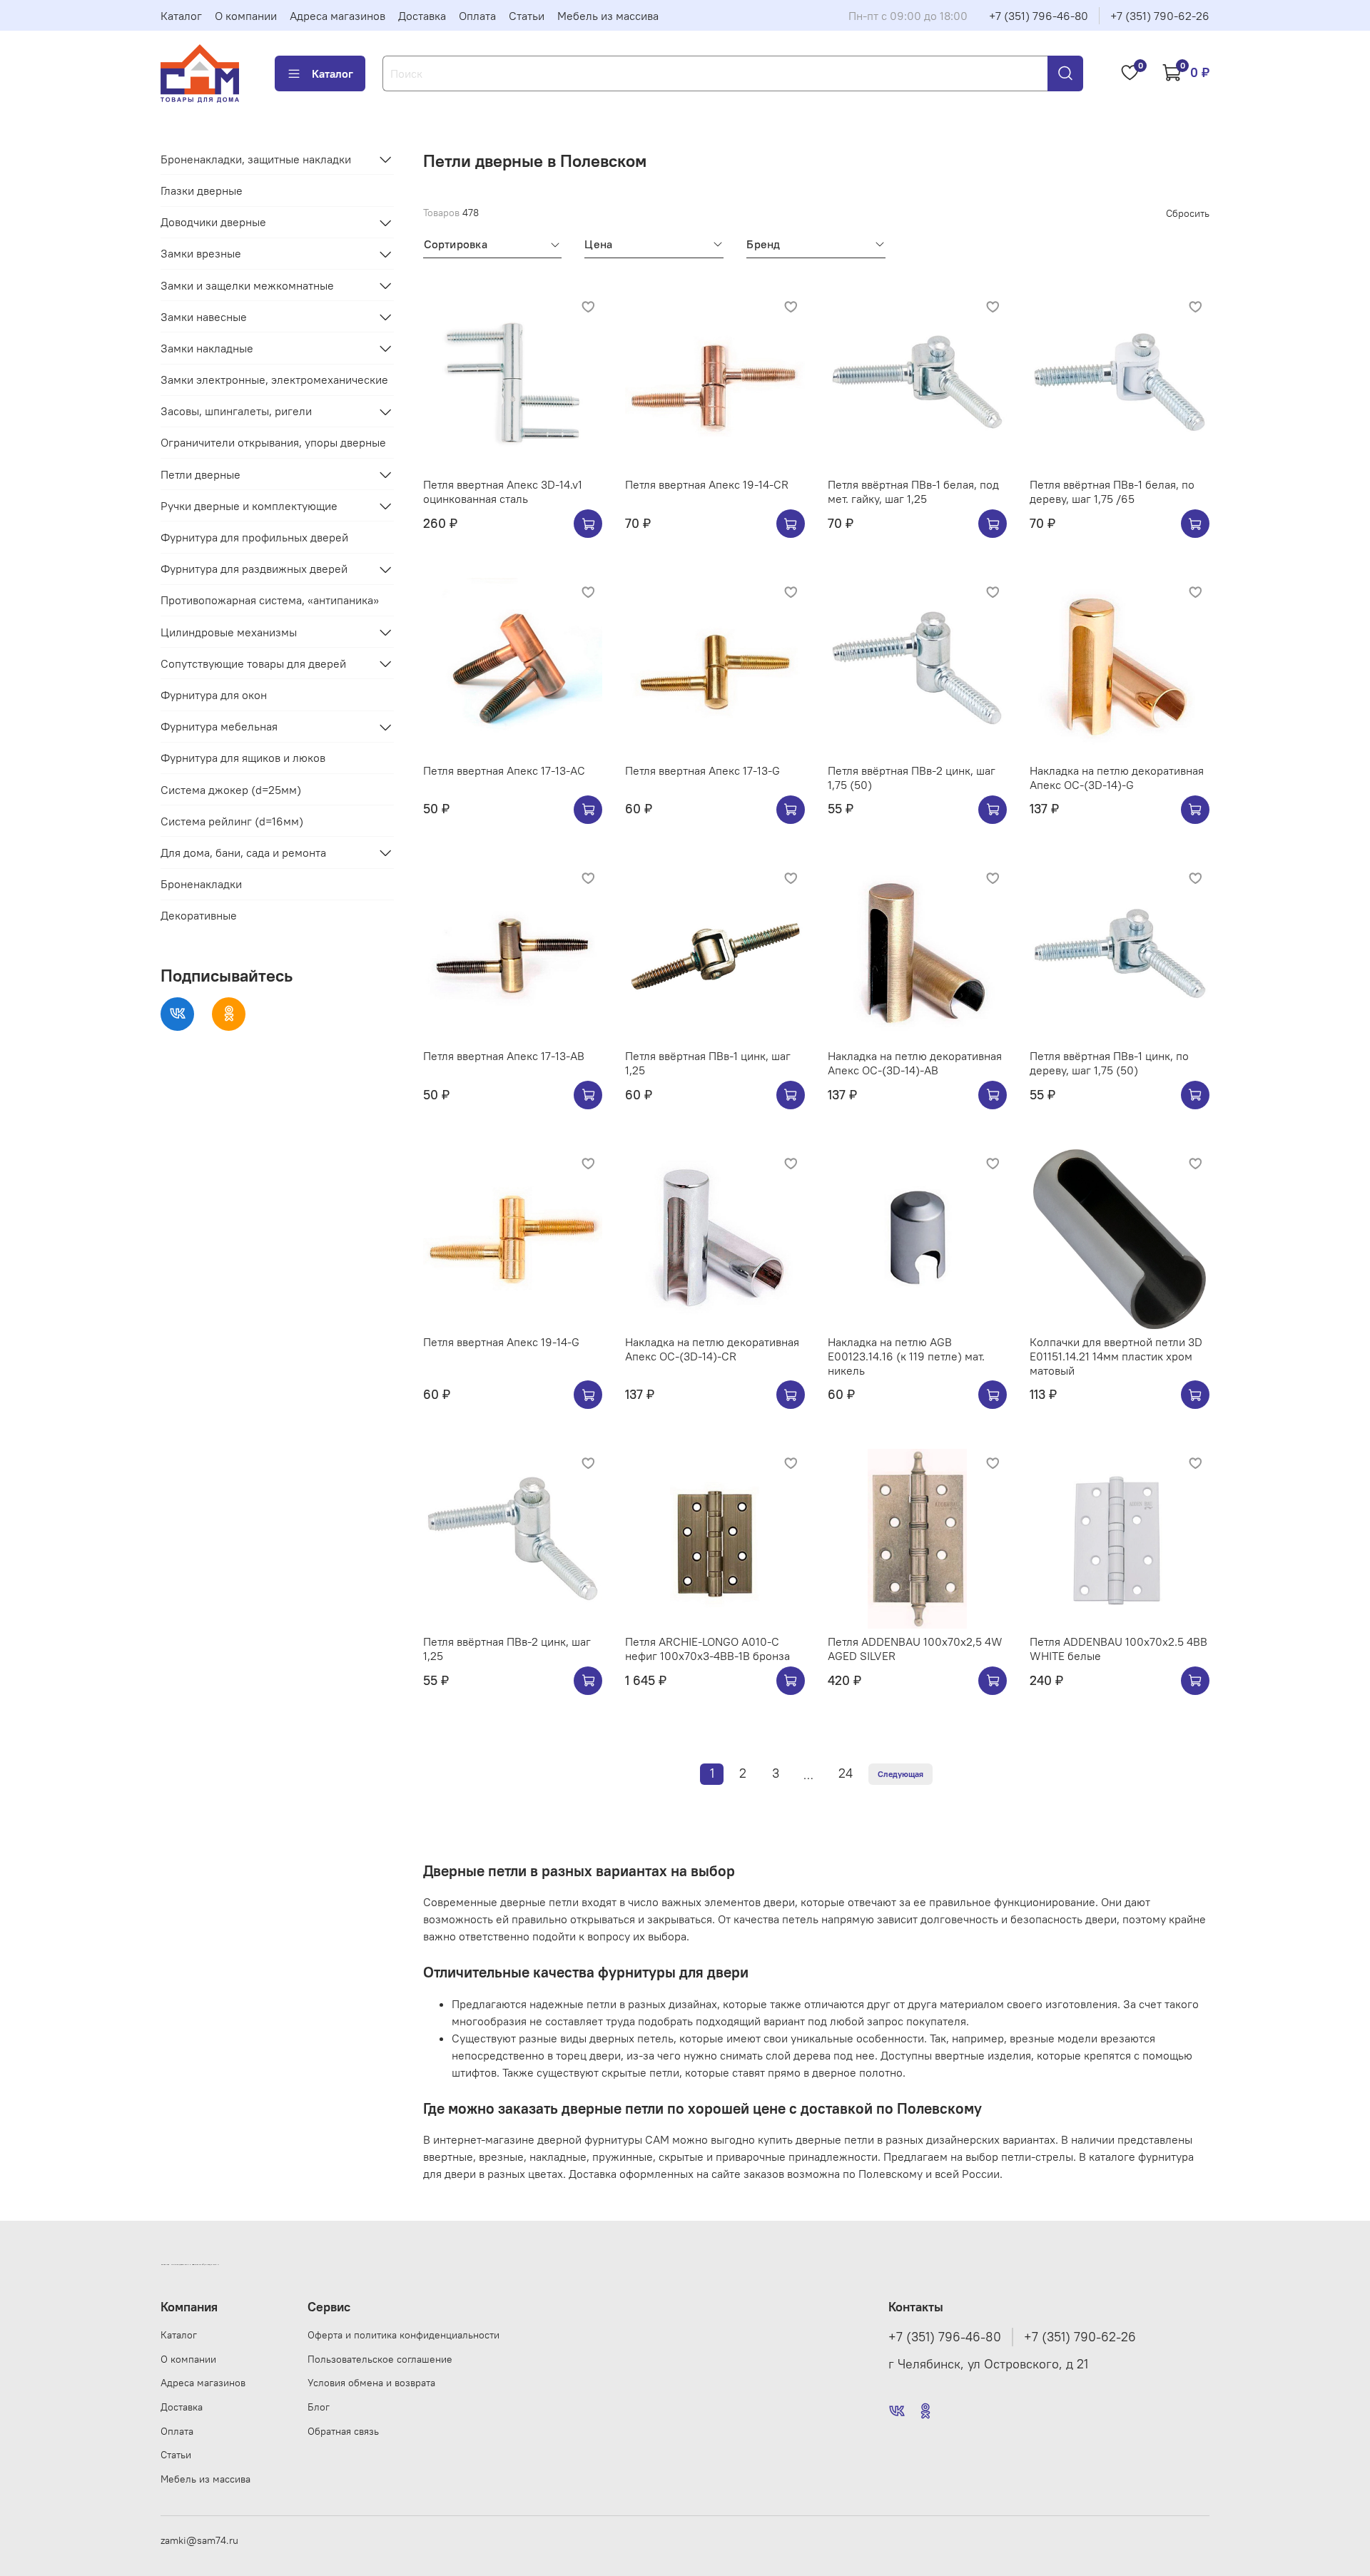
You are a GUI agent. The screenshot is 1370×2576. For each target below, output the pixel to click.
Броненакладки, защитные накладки (256, 159)
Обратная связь (343, 2431)
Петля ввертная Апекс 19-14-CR (707, 484)
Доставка (422, 16)
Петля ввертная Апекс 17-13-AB (504, 1056)
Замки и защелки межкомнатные (247, 285)
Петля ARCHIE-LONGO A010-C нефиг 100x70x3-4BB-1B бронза (707, 1649)
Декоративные (199, 916)
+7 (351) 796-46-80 (1039, 16)
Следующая (900, 1774)
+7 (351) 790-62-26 (1160, 16)
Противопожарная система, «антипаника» (270, 601)
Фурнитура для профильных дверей (254, 537)
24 (846, 1773)
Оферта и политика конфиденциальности (404, 2335)
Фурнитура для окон (214, 695)
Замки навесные (204, 317)
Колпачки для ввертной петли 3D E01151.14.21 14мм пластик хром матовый (1116, 1356)
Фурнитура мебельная (219, 727)
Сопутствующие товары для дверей (253, 663)
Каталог (181, 16)
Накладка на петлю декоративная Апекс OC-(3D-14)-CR (712, 1349)
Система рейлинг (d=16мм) (232, 821)
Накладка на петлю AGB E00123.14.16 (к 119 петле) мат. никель (906, 1356)
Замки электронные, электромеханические (274, 380)
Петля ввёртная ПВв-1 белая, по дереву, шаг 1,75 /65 (1112, 492)
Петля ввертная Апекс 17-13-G (702, 770)
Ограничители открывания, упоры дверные (273, 443)
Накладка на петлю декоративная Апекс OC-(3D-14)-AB (915, 1063)
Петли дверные (201, 474)
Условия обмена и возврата (371, 2383)
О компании (246, 16)
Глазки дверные (202, 190)
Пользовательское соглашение (380, 2359)
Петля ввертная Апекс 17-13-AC (504, 770)
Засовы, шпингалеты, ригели (236, 412)
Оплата (477, 16)
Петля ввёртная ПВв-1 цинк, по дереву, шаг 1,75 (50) (1109, 1063)
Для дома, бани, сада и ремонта (243, 852)
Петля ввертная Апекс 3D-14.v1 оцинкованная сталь (503, 492)
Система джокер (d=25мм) (231, 790)
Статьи (527, 16)
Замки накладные (207, 348)
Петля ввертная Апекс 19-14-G (501, 1342)
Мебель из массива (608, 16)
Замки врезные (201, 254)
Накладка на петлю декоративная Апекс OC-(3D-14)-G (1117, 778)
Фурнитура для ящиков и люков (243, 758)
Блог (319, 2407)
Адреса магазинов (338, 16)
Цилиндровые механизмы (229, 632)
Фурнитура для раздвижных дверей (254, 569)
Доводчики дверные (213, 223)
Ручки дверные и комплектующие (249, 506)
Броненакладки (201, 885)
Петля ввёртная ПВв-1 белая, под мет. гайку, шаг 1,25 (913, 492)
